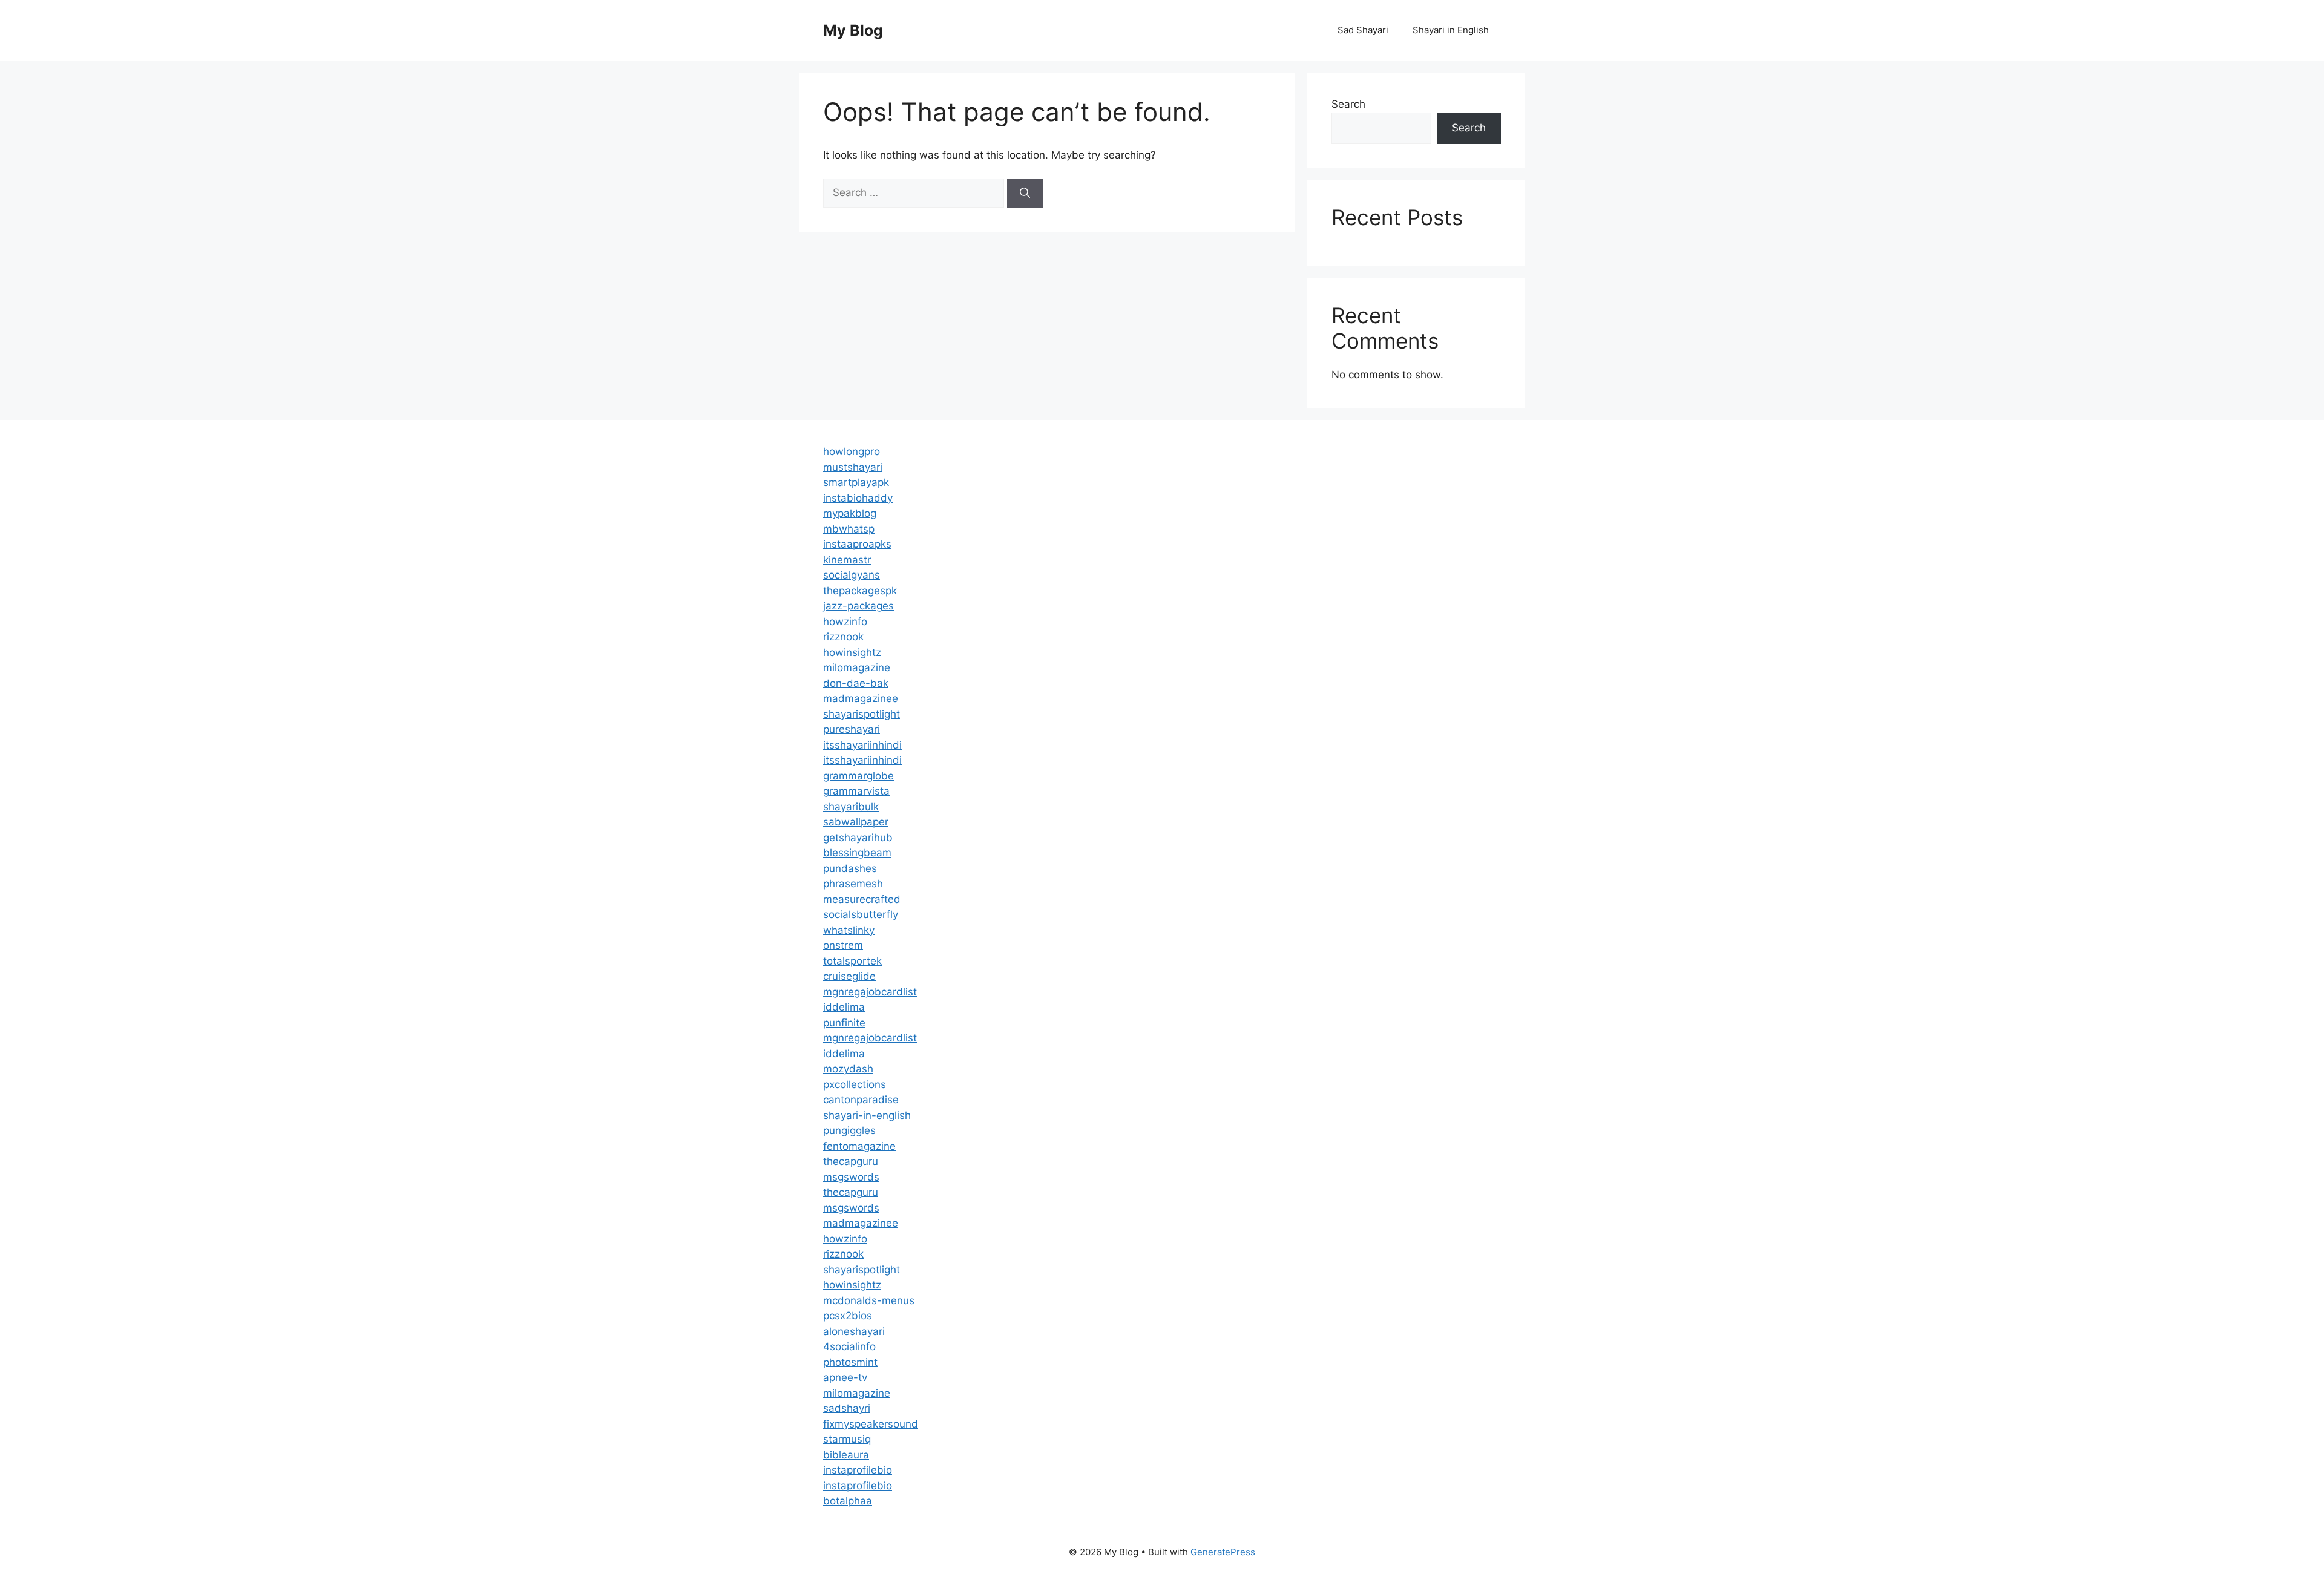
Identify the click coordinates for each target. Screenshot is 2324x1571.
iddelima (844, 1007)
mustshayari (853, 467)
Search (1348, 104)
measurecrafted (862, 899)
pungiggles (849, 1130)
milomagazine (857, 667)
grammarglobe (858, 776)
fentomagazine (859, 1146)
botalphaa (848, 1501)
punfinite (844, 1023)
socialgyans (852, 575)
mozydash (848, 1069)
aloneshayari (854, 1331)
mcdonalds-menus (869, 1300)
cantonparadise (861, 1100)
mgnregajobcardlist (870, 992)
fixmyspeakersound (871, 1424)
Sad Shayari (1363, 30)
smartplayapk (856, 482)
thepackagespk (860, 591)
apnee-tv (845, 1377)
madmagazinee (861, 698)
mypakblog (850, 513)
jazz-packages (858, 606)
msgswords (851, 1177)
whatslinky (849, 930)
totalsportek (852, 961)
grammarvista (856, 791)
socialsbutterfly (861, 914)
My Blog (853, 30)
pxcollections (855, 1084)
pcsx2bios (848, 1316)
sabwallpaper (856, 822)
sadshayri (847, 1408)
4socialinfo (849, 1346)
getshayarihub (858, 838)
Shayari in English (1451, 30)
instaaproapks (857, 544)
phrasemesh (853, 884)
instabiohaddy (858, 498)
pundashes (850, 868)
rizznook (843, 637)
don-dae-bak (856, 683)
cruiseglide (849, 976)
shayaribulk (851, 807)
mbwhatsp (849, 529)
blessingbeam (857, 853)
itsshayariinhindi (862, 745)
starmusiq (847, 1439)
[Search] (1025, 193)
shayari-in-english (867, 1115)
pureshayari (852, 729)
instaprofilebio (858, 1470)
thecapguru (851, 1161)
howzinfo (845, 622)
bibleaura (846, 1455)
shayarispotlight (862, 714)
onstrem (843, 945)
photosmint (850, 1362)
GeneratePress (1223, 1552)
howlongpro (852, 451)
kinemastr (847, 560)
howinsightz (852, 652)
